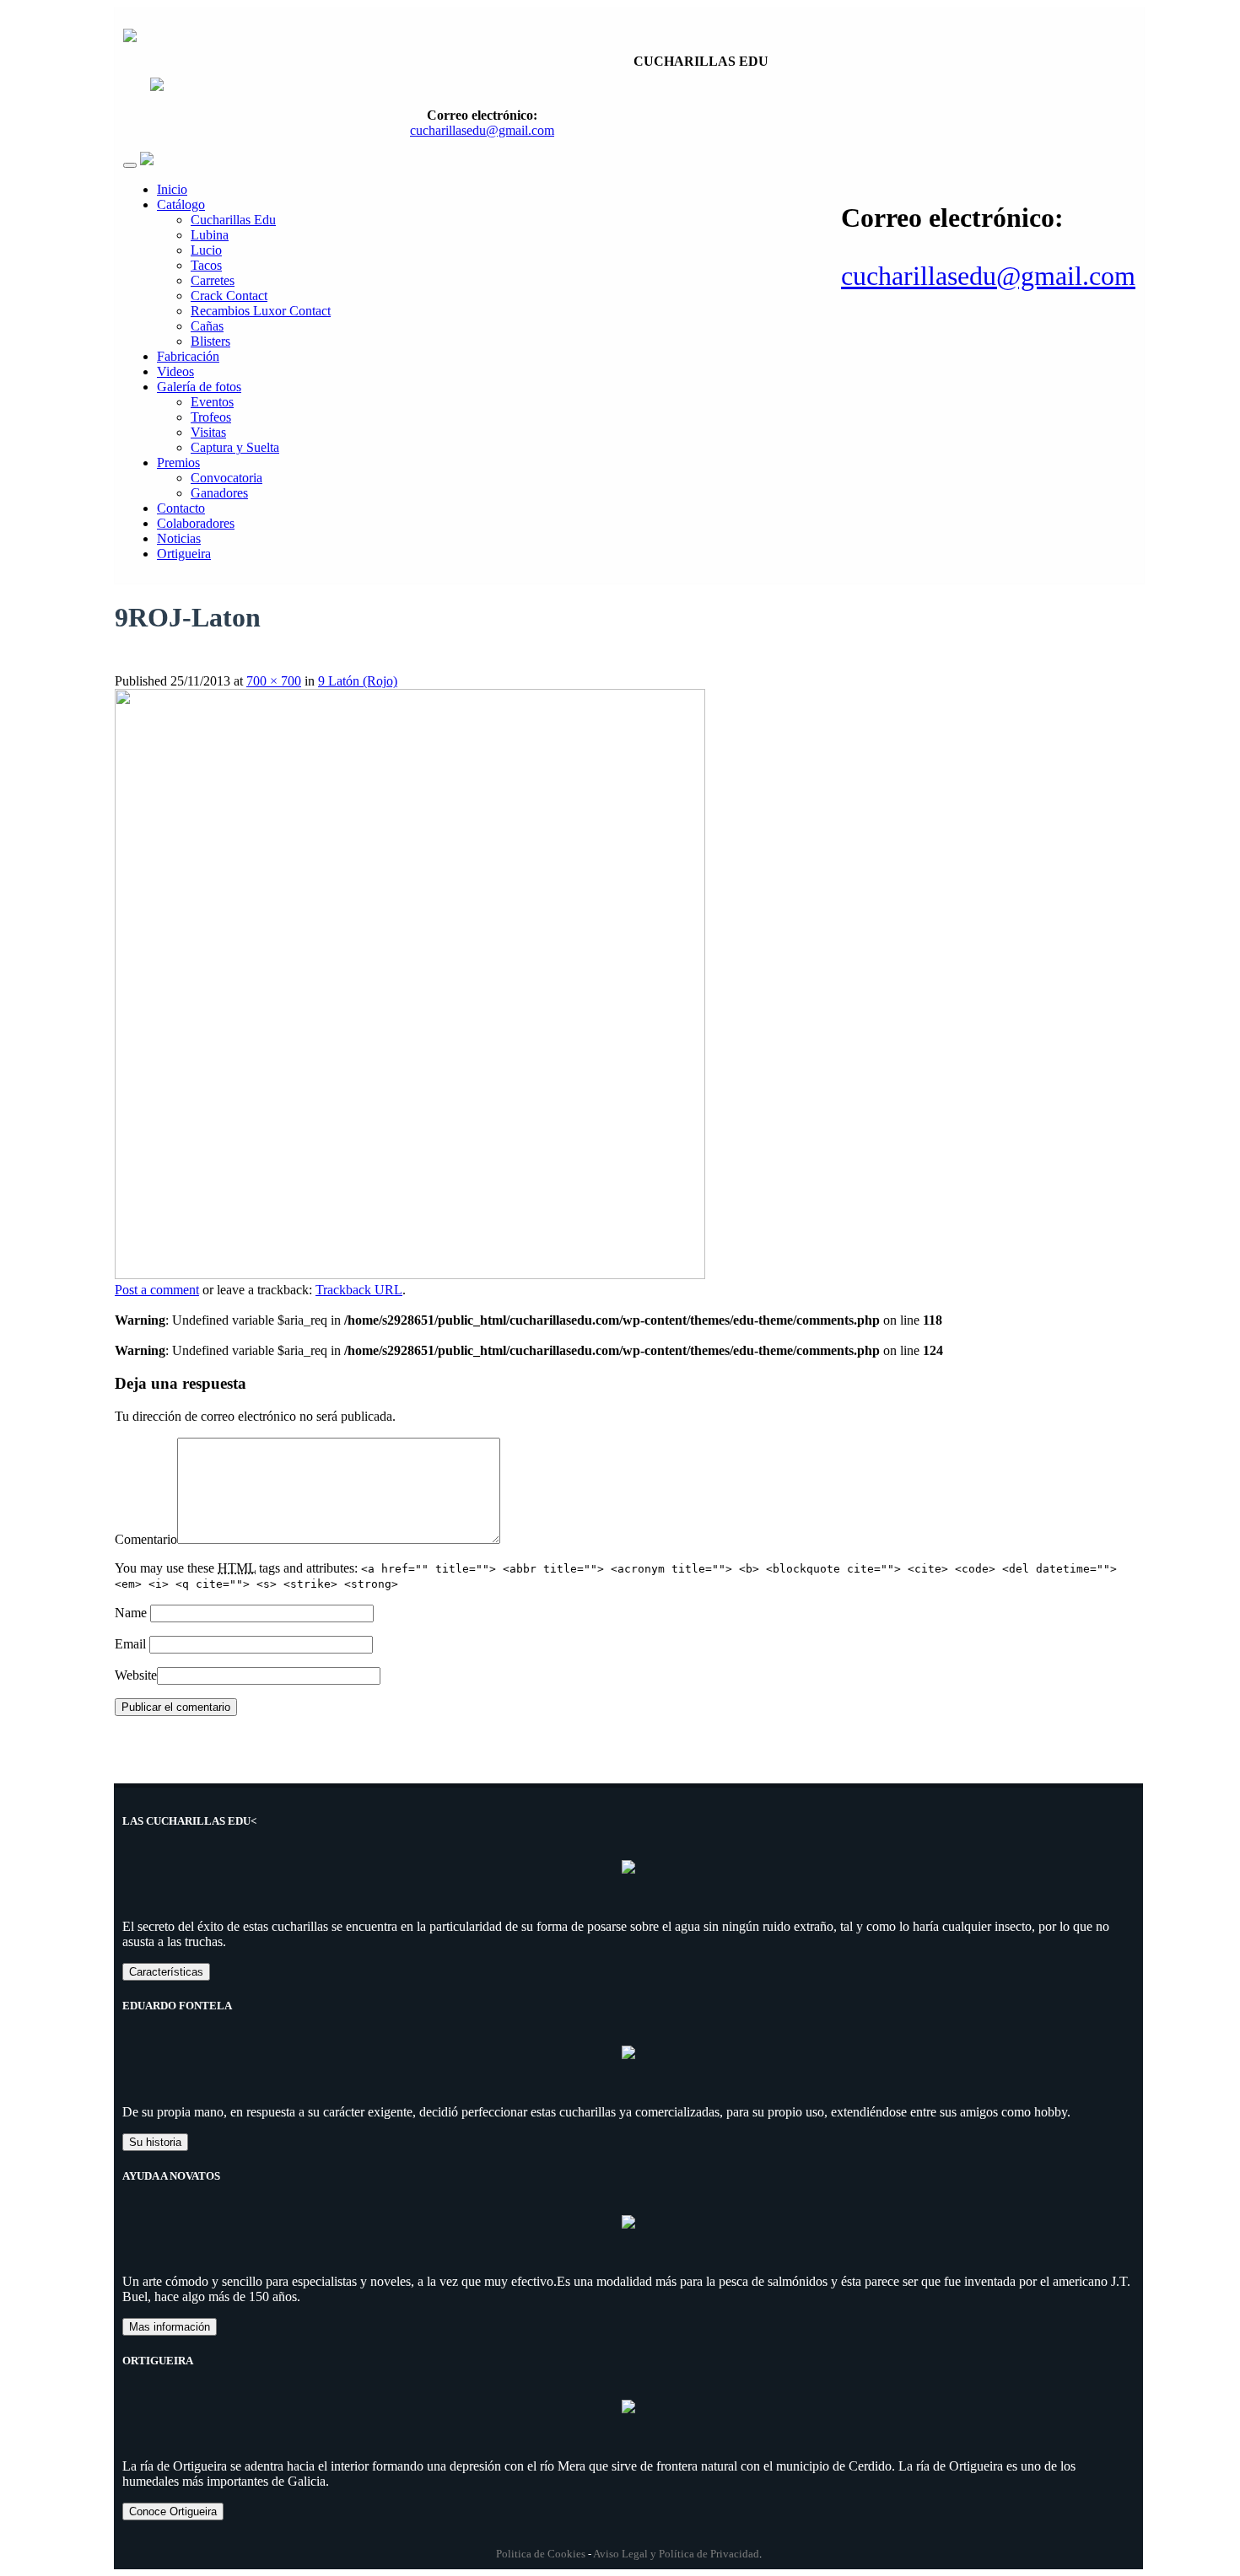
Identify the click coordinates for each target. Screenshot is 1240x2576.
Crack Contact (229, 296)
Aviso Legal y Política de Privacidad (676, 2554)
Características (166, 1972)
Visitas (208, 432)
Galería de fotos (199, 387)
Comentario (146, 1539)
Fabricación (188, 356)
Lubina (210, 235)
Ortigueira (184, 554)
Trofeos (211, 417)
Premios (178, 462)
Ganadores (219, 493)
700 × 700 (274, 681)
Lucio (206, 250)
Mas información (170, 2327)
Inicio (172, 189)
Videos (175, 371)
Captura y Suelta (235, 447)
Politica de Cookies (541, 2554)
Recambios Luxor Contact (261, 311)
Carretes (213, 280)
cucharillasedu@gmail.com (988, 276)
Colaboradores (196, 523)
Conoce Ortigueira (173, 2511)
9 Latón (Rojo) (358, 681)
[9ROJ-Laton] (410, 1275)
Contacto (181, 508)
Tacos (206, 265)
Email (130, 1644)
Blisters (210, 341)
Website (136, 1675)
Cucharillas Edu (233, 220)
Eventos (212, 402)
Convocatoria (226, 478)
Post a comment (157, 1290)
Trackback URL (359, 1290)
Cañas (207, 326)
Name (131, 1613)
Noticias (179, 538)
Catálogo (181, 204)
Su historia (155, 2142)
